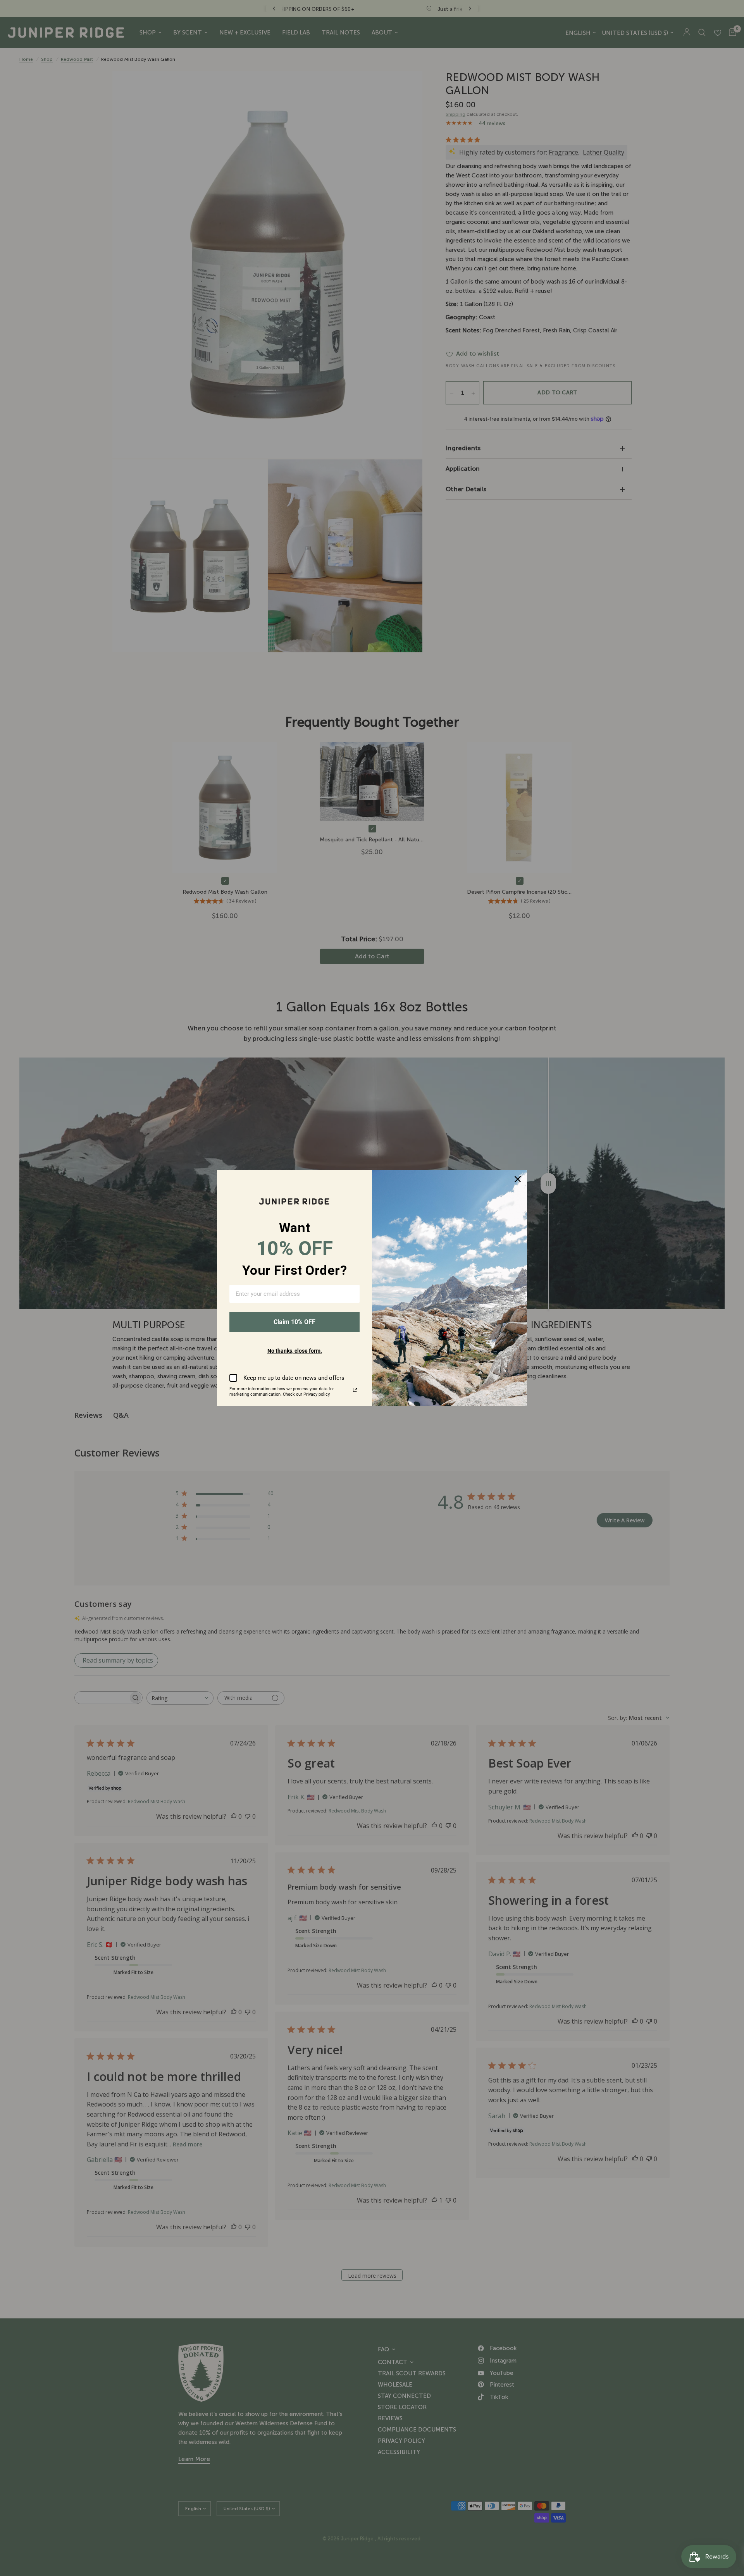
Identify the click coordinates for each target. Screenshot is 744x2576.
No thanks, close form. (295, 1351)
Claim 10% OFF (294, 1322)
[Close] (518, 1179)
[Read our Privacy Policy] (355, 1390)
